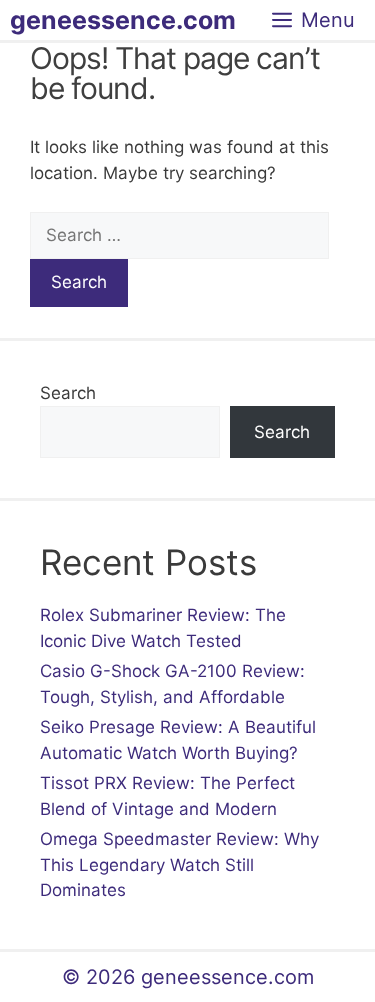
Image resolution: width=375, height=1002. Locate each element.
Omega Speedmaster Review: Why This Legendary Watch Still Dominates (179, 864)
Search (68, 393)
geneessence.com (123, 20)
